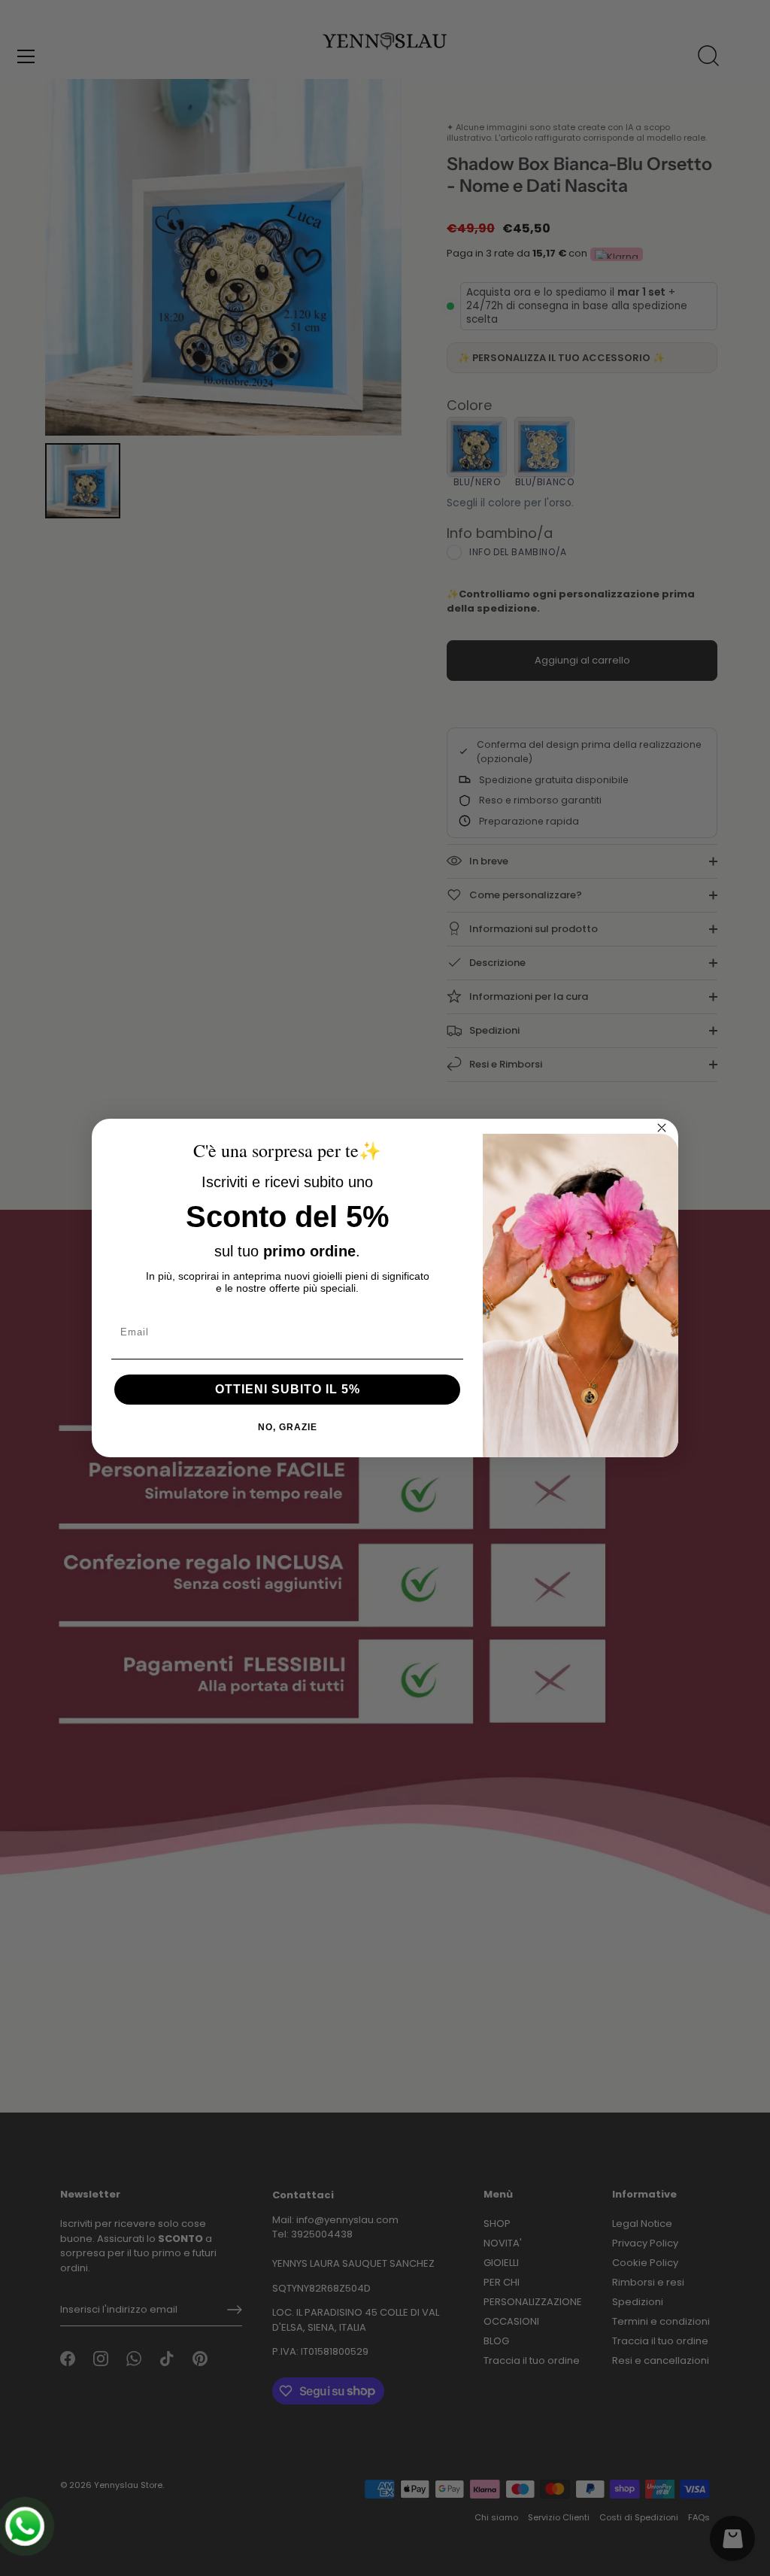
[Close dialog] (662, 1128)
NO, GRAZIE (288, 1427)
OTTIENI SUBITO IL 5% (288, 1389)
